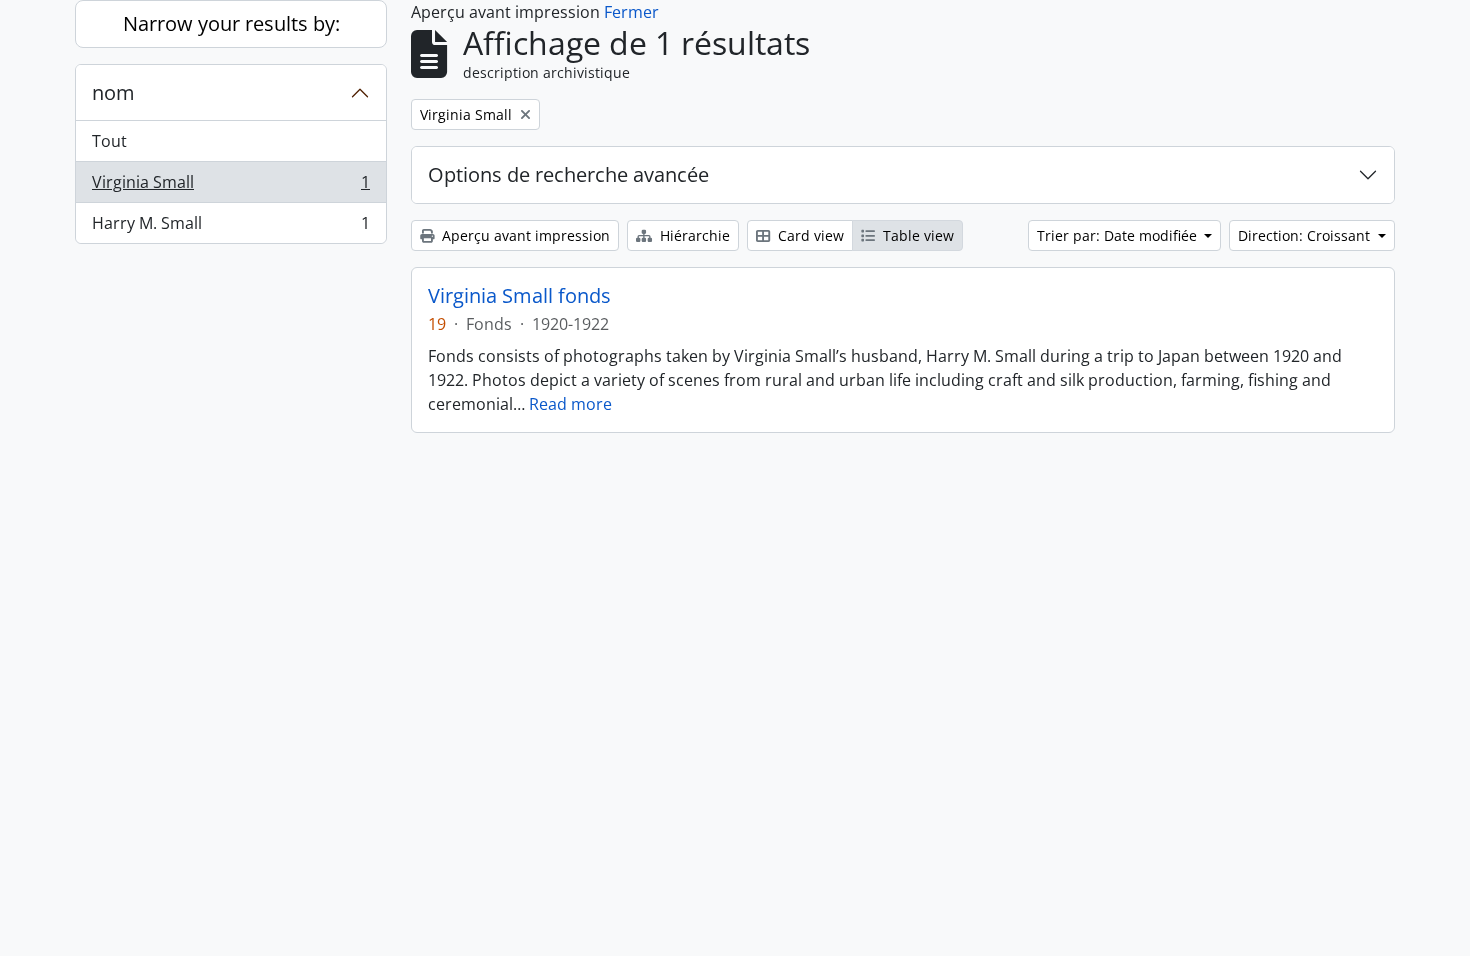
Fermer (631, 12)
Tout (109, 141)
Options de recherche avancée (568, 174)
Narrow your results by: (231, 23)
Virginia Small (230, 187)
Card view (809, 235)
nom (113, 92)
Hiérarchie (693, 235)
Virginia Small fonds (519, 296)
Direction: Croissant (1306, 235)
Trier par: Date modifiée (1119, 235)
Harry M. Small (230, 227)
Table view (916, 235)
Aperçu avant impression (524, 235)
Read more (570, 404)
